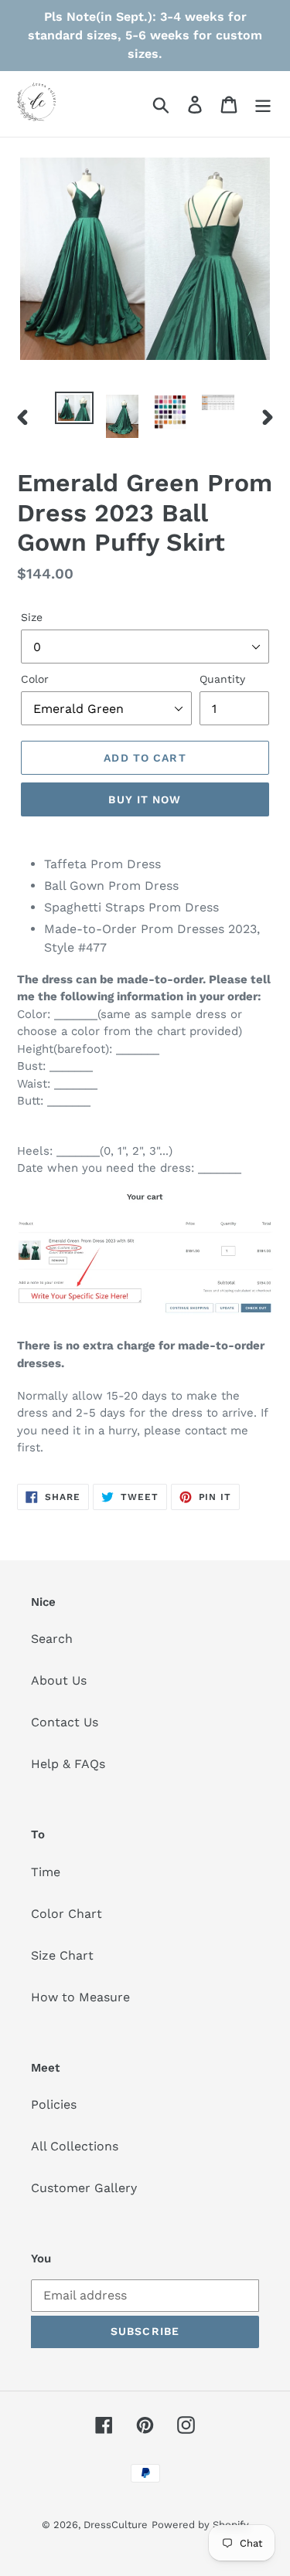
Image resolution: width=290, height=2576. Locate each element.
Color (35, 679)
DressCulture (116, 2525)
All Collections (75, 2146)
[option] (74, 409)
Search (52, 1639)
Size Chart (62, 1955)
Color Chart (67, 1914)
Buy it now (145, 799)
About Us (59, 1680)
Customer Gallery (84, 2188)
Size (32, 617)
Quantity (222, 679)
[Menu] (263, 104)
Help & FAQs (68, 1764)
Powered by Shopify (200, 2525)
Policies (54, 2104)
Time (46, 1872)
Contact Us (65, 1722)
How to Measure (80, 1997)
